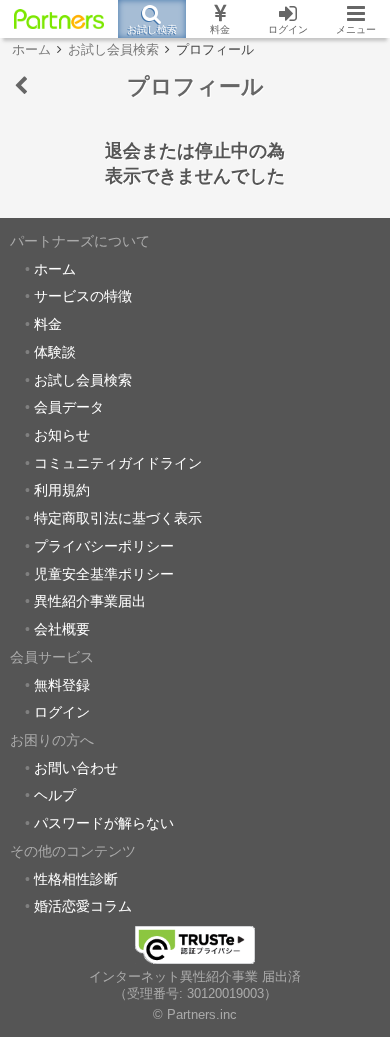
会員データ (69, 407)
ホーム (55, 269)
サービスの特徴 (83, 296)
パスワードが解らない (104, 823)
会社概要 (62, 629)
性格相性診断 (76, 879)
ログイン (62, 712)
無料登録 (62, 685)
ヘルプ (55, 795)
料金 (48, 324)
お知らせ (62, 435)
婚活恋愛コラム (83, 906)
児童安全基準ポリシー (104, 574)
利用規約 (62, 490)
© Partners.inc (195, 1015)
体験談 (55, 352)
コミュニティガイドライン (118, 463)
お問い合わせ (76, 768)
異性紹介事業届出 (90, 601)
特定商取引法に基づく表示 (118, 518)
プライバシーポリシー (104, 546)
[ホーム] (59, 19)
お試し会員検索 (83, 380)
